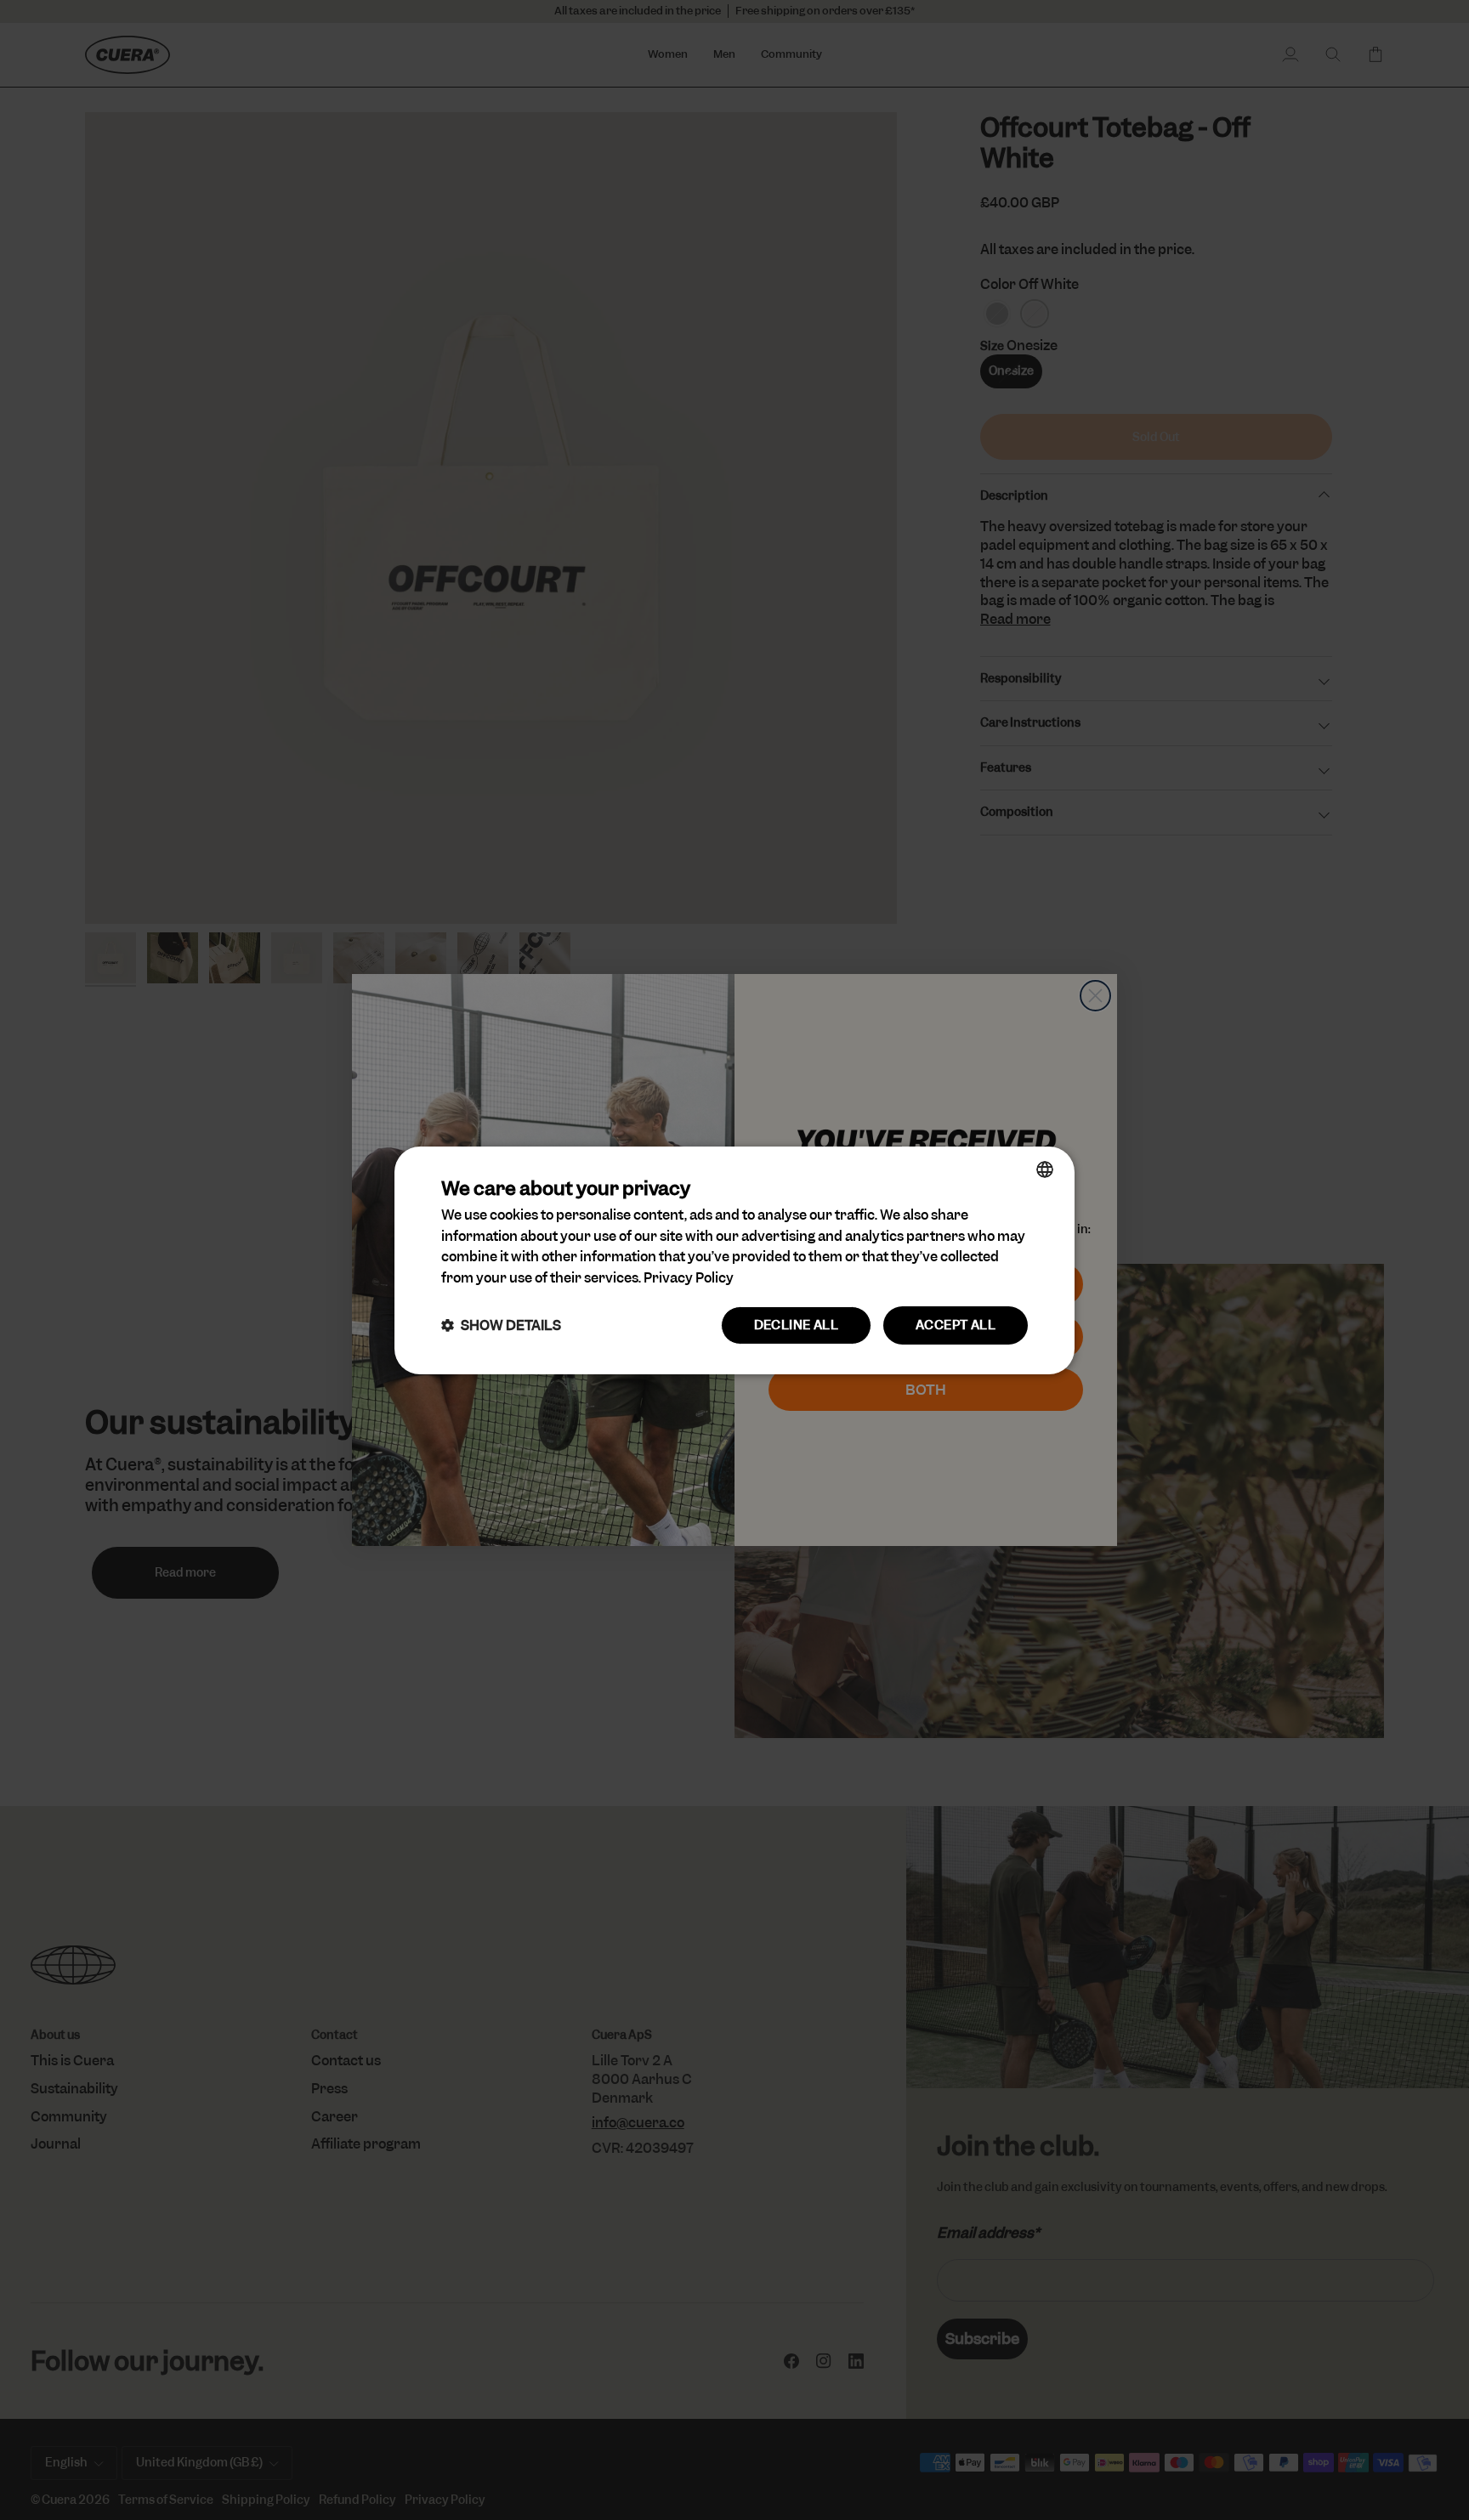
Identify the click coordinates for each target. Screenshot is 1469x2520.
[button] (501, 1325)
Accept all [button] (956, 1325)
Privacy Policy (689, 1278)
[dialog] (734, 1260)
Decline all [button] (796, 1325)
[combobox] (1045, 1169)
